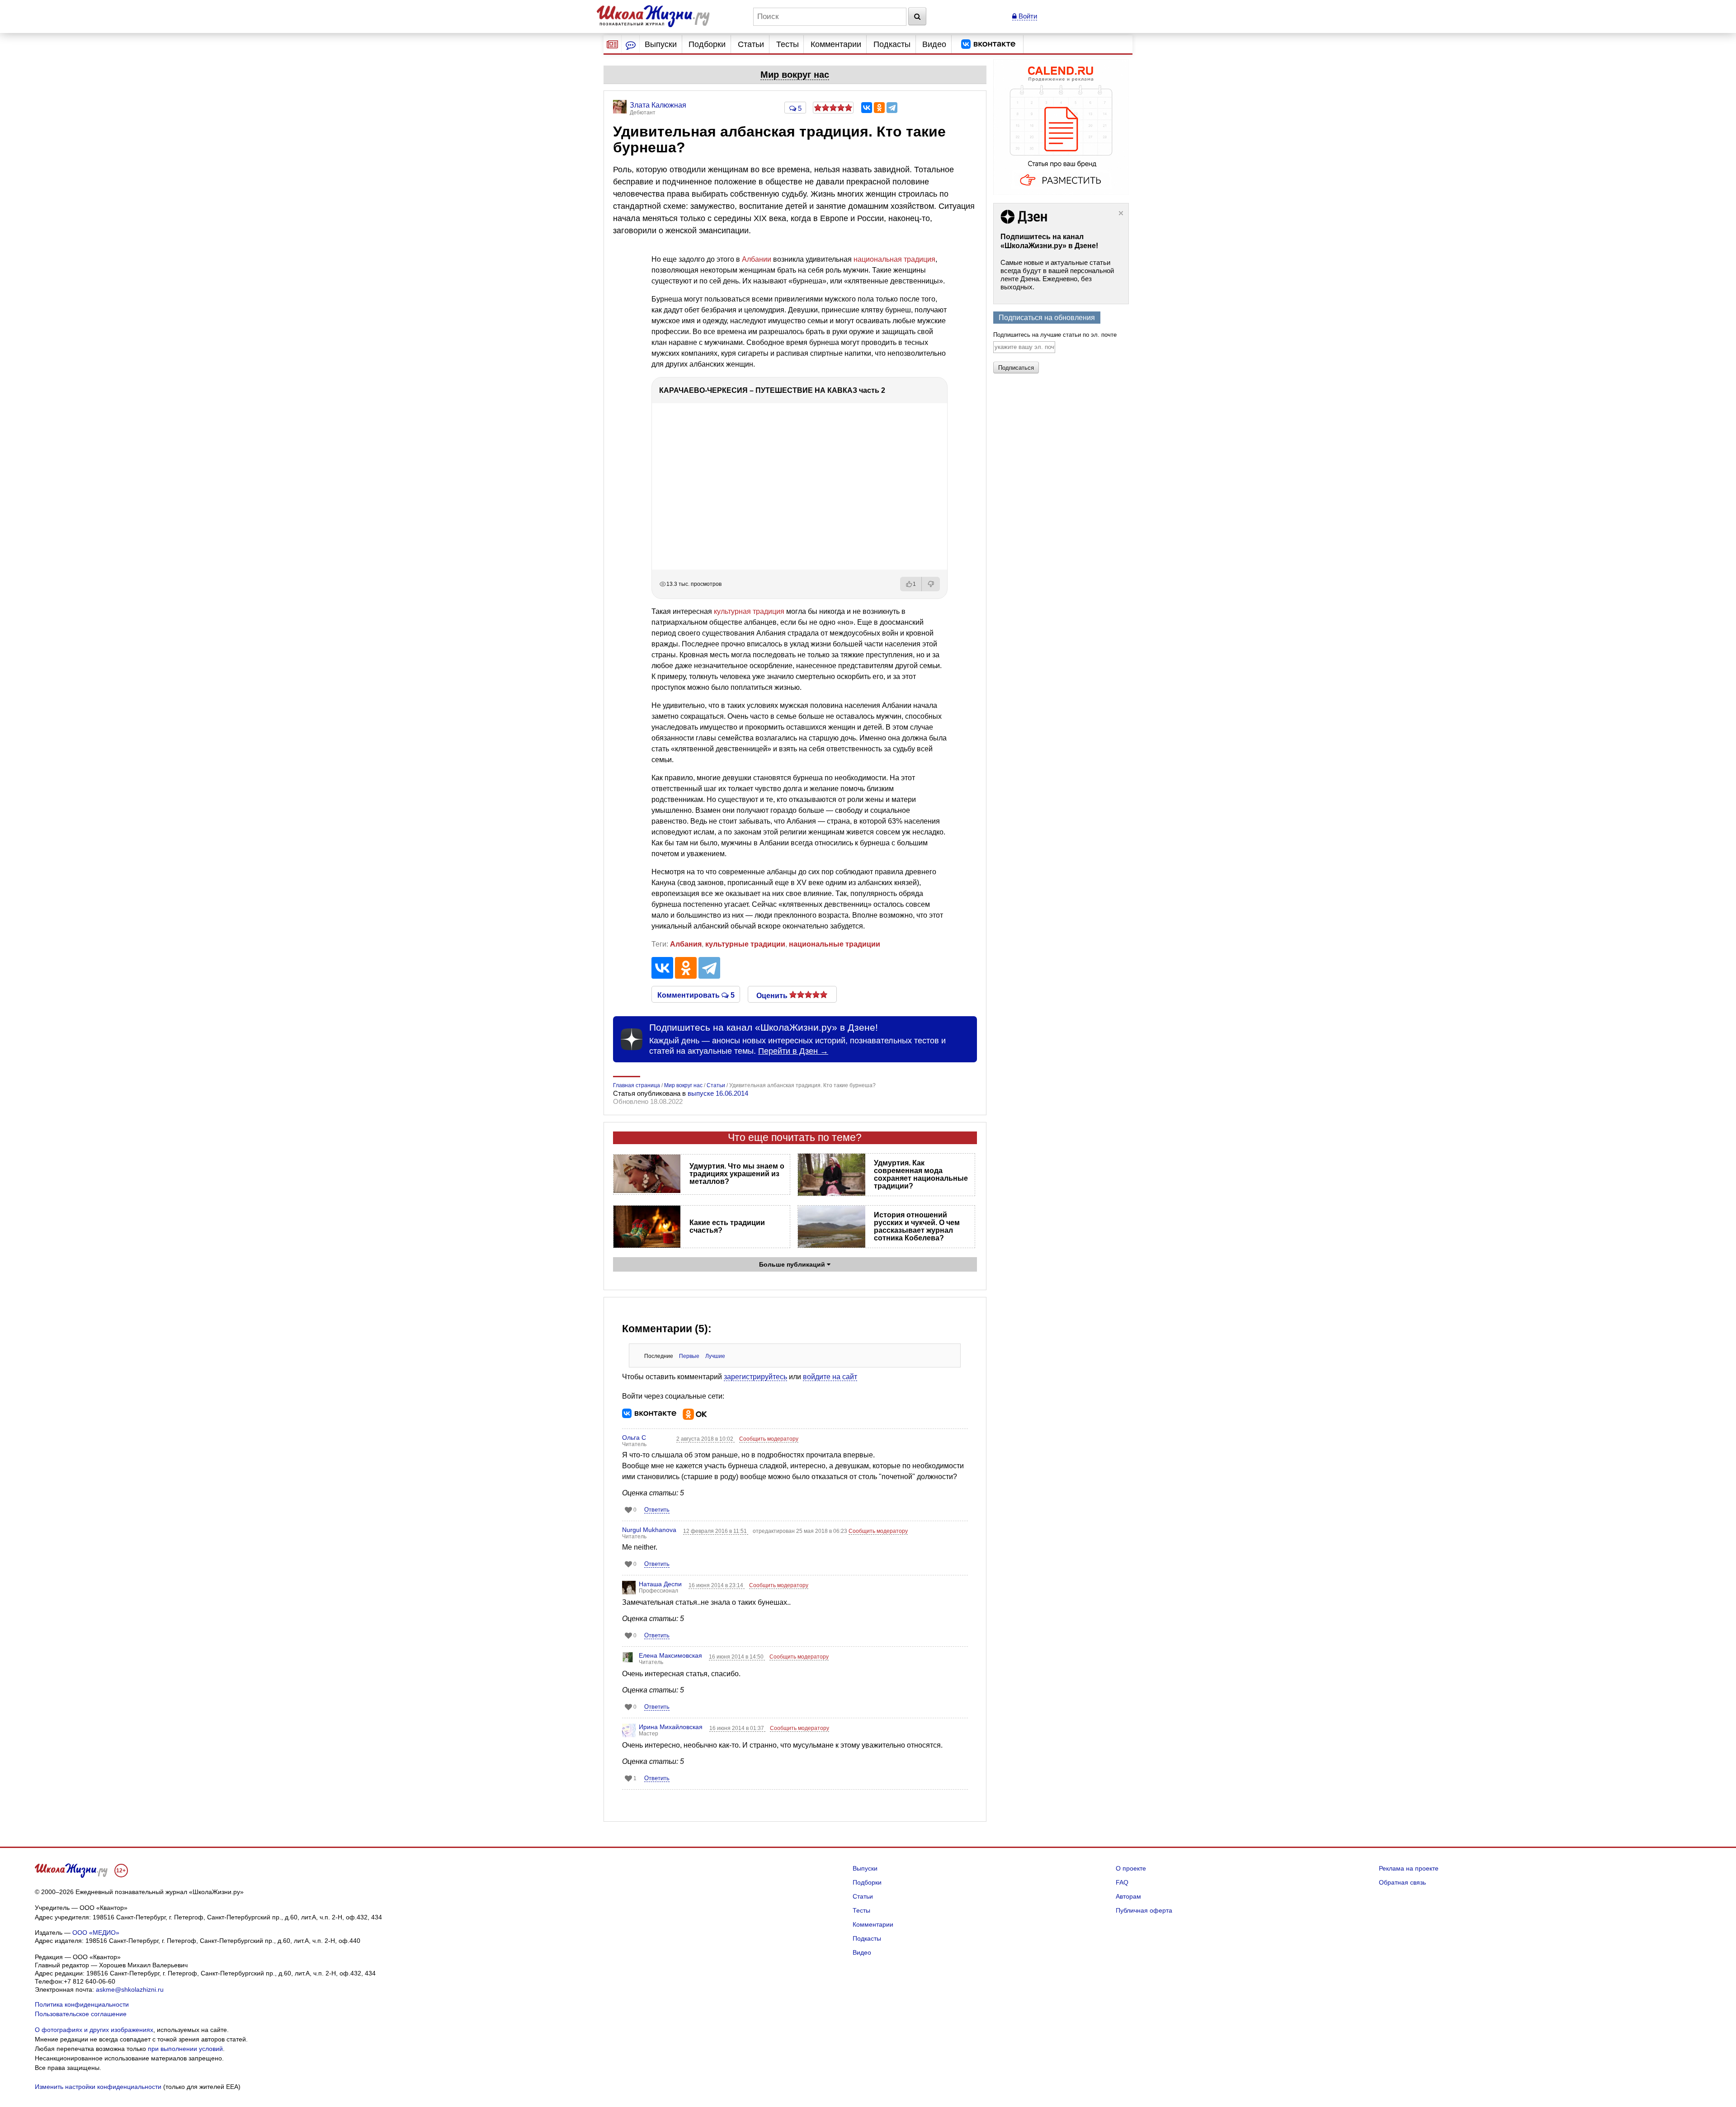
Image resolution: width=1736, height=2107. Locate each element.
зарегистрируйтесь (755, 1377)
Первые (689, 1356)
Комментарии (836, 44)
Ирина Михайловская (671, 1727)
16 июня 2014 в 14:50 (737, 1657)
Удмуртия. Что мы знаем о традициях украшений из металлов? (737, 1174)
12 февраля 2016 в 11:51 (716, 1531)
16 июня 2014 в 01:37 (737, 1728)
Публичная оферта (1144, 1910)
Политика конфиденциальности (82, 2004)
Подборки (707, 44)
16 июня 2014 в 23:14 (717, 1585)
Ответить (657, 1510)
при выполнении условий (185, 2049)
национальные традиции (835, 944)
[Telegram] (892, 108)
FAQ (1122, 1882)
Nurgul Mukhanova (649, 1530)
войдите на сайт (830, 1377)
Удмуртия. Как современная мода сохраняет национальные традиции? (921, 1174)
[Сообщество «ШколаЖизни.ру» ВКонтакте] (988, 44)
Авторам (1128, 1896)
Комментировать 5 (696, 995)
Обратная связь (1402, 1882)
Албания (686, 944)
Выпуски (661, 44)
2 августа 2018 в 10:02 (705, 1439)
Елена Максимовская (670, 1655)
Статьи (751, 44)
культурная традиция (749, 611)
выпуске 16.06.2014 (718, 1093)
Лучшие (715, 1356)
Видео (934, 44)
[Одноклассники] (879, 108)
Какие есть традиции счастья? (727, 1226)
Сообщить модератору (769, 1439)
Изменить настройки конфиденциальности (98, 2087)
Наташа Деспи (660, 1584)
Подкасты (892, 44)
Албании (757, 259)
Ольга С (634, 1438)
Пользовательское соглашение (81, 2014)
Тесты (788, 44)
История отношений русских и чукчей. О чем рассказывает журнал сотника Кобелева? (917, 1226)
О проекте (1131, 1868)
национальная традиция (894, 259)
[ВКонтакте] (867, 108)
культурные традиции (745, 944)
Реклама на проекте (1409, 1868)
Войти (1027, 16)
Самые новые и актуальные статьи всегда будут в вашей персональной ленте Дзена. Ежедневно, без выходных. (1057, 275)
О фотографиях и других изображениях (94, 2030)
